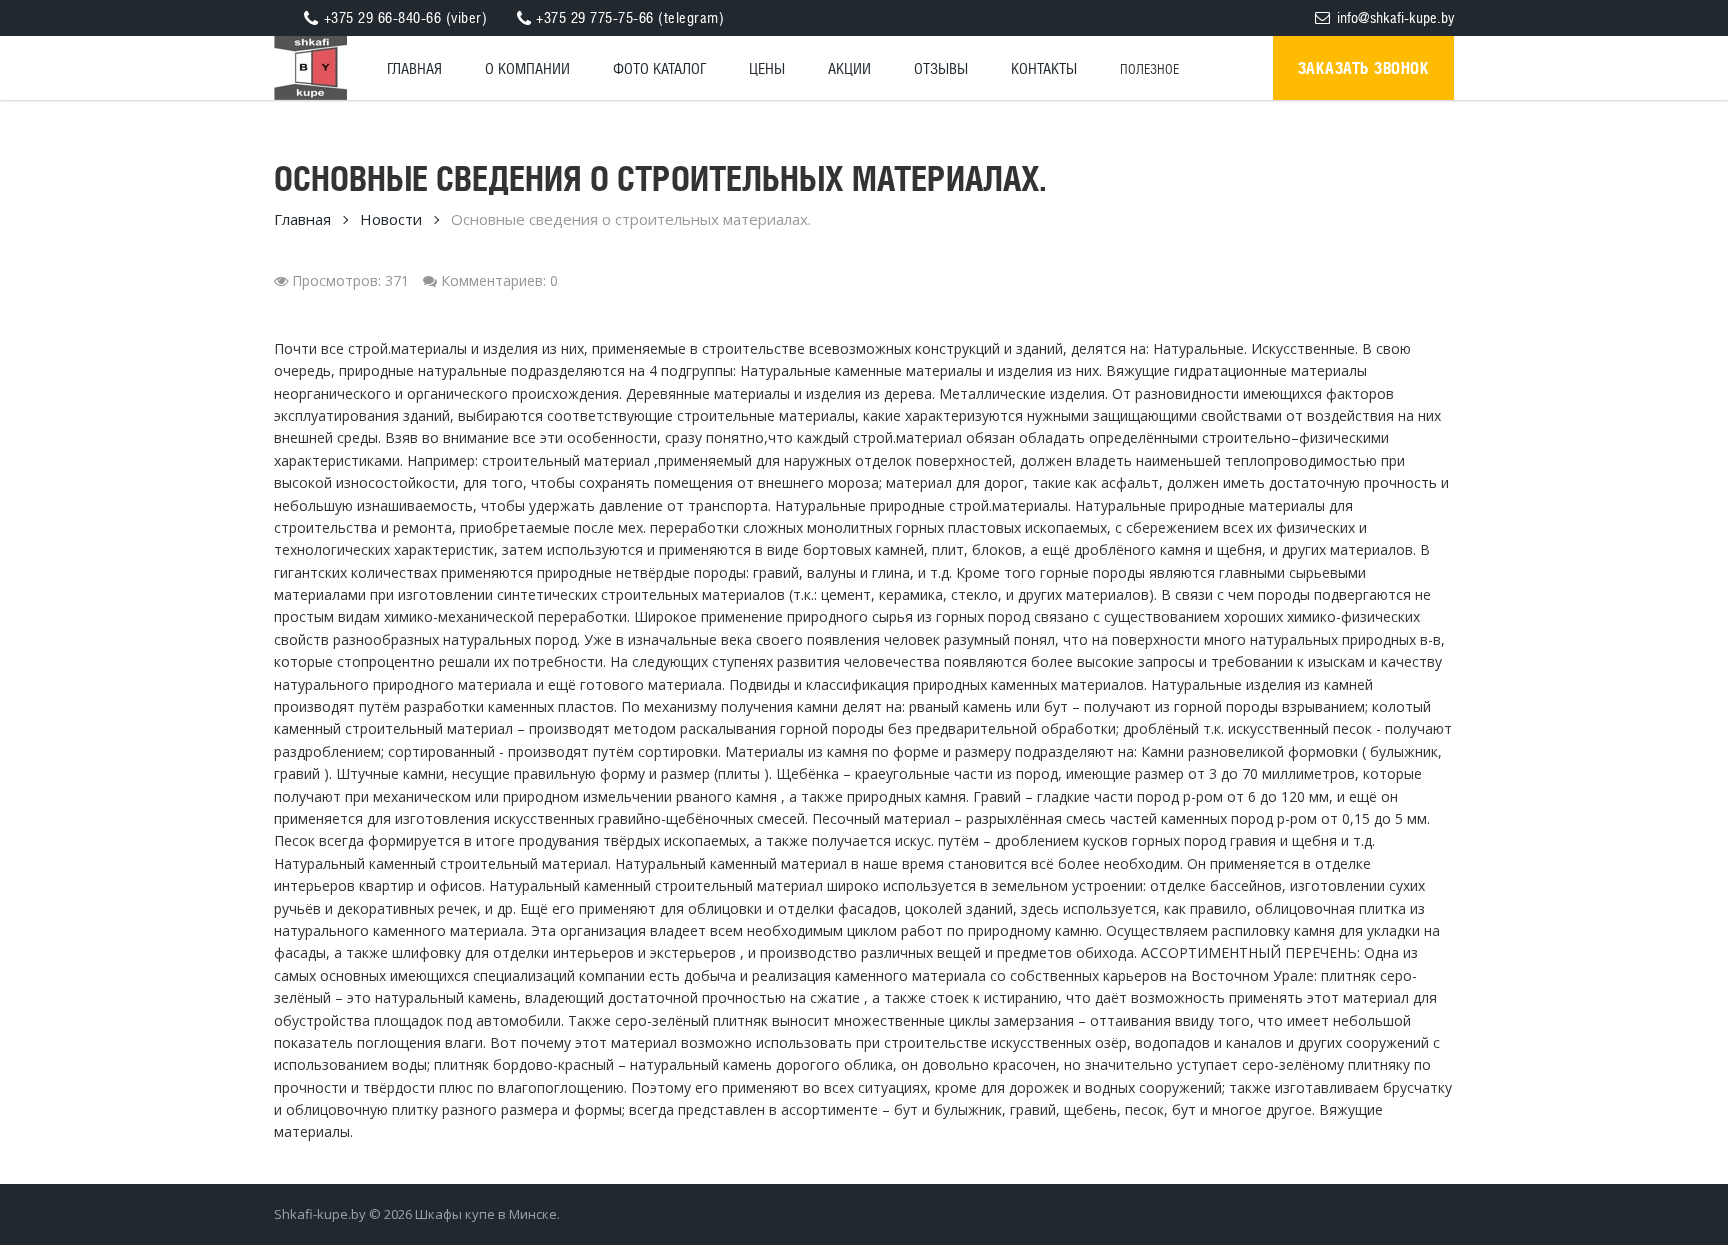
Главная (302, 219)
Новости (391, 219)
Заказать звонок (1364, 68)
